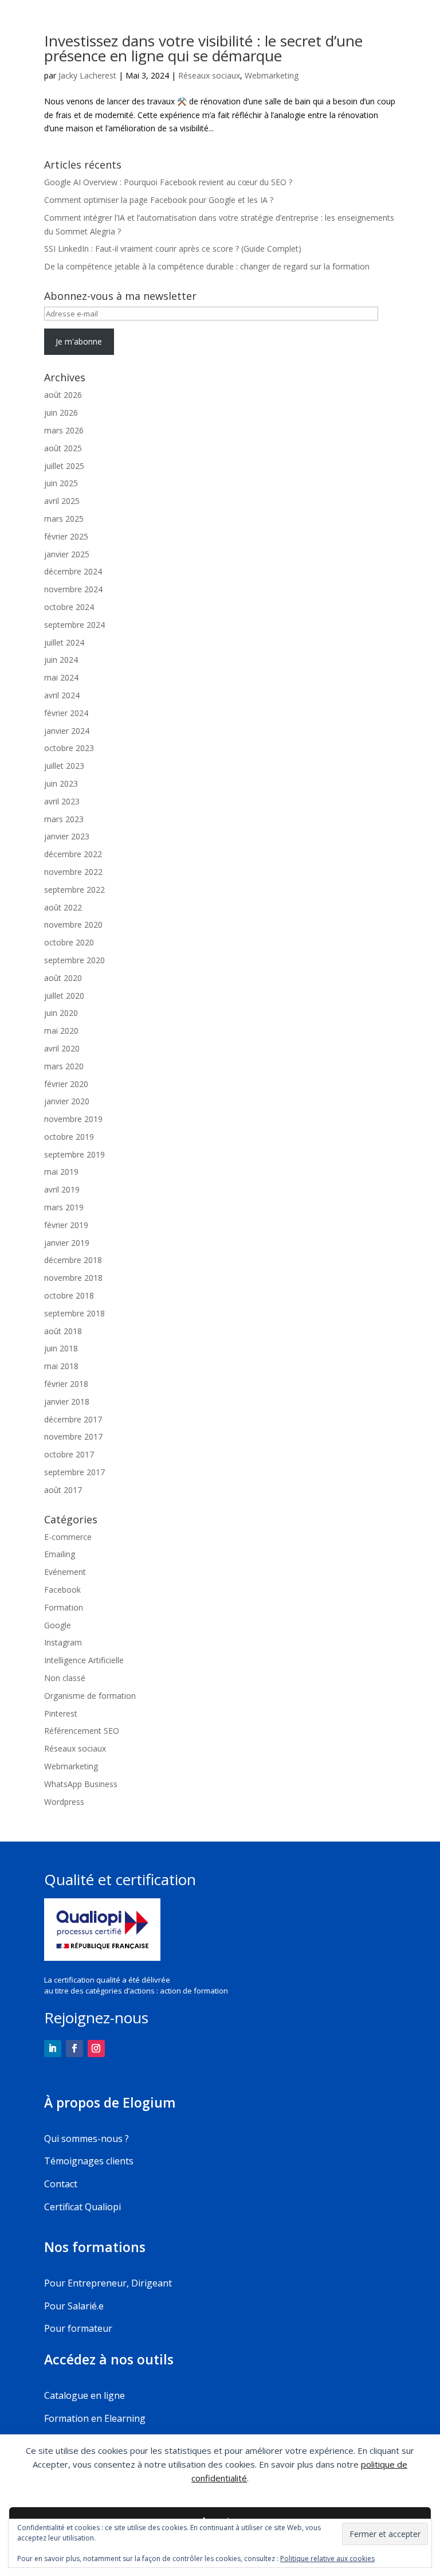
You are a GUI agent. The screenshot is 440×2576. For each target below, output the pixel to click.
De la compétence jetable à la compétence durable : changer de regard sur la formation (207, 266)
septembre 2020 (74, 960)
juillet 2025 (64, 466)
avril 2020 (62, 1048)
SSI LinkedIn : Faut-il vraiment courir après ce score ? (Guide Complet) (173, 249)
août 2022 (63, 907)
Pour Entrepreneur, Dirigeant (108, 2283)
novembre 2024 (73, 589)
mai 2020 (61, 1031)
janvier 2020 (67, 1101)
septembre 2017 (74, 1472)
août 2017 (63, 1490)
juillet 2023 (64, 766)
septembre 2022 (74, 890)
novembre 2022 (73, 872)
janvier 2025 (67, 554)
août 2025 (63, 448)
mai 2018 (61, 1366)
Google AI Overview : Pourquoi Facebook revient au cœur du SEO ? (168, 182)
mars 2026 (64, 430)
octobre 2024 (69, 607)
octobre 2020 (69, 942)
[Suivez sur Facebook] (74, 2049)
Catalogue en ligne (85, 2395)
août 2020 (63, 978)
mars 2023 (64, 819)
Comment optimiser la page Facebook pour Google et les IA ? (159, 200)
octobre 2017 (69, 1454)
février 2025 (66, 536)
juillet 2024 (64, 642)
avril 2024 (62, 695)
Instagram (63, 1642)
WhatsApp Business (81, 1784)
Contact (61, 2184)
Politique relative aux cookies (327, 2559)
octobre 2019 (69, 1137)
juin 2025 (61, 483)
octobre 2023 (69, 748)
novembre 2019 (73, 1119)
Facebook (62, 1590)
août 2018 (63, 1331)
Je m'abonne (79, 341)
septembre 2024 (74, 625)
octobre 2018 (69, 1295)
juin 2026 (61, 413)
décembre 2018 (73, 1260)
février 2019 (66, 1225)
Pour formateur (78, 2328)
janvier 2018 (67, 1402)
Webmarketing (272, 75)
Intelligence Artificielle (84, 1660)
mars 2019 (64, 1207)
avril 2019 (62, 1189)
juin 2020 (61, 1013)
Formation (64, 1607)
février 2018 (66, 1384)
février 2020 (66, 1084)
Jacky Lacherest (87, 75)
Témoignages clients (89, 2161)
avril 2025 (62, 501)
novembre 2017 (73, 1436)
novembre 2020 (73, 925)
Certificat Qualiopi (82, 2207)
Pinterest (61, 1713)
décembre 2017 (73, 1419)
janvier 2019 (67, 1243)
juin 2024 (61, 660)
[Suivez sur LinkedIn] (53, 2049)
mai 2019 (61, 1172)
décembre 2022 (73, 854)
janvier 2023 (67, 836)
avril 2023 (62, 801)
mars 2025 (64, 519)
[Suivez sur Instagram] (96, 2049)
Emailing (60, 1554)
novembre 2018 (73, 1278)
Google (58, 1625)
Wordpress (64, 1802)
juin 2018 (61, 1348)
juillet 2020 (64, 996)
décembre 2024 (73, 571)
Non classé (65, 1678)
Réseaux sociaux (209, 75)
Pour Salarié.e (74, 2306)
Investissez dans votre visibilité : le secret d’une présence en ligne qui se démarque (203, 48)
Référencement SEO (82, 1731)
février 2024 (66, 713)
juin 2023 (61, 783)
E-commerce (68, 1537)
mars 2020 (64, 1066)
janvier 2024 (67, 731)
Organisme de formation (90, 1696)
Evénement (65, 1572)
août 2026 (63, 395)
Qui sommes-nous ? (87, 2139)
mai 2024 (61, 677)
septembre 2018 (74, 1313)
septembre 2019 (74, 1154)
